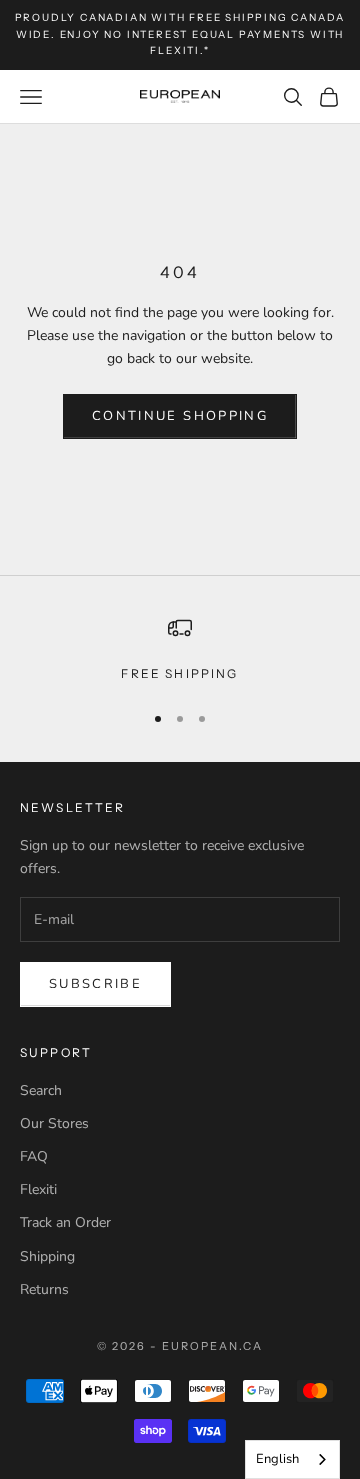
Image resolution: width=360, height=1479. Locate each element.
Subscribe (95, 984)
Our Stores (54, 1123)
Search (41, 1090)
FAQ (34, 1156)
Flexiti (38, 1189)
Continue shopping (180, 416)
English (277, 1459)
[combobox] (292, 1459)
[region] (180, 650)
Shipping (47, 1256)
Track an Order (65, 1222)
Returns (44, 1289)
